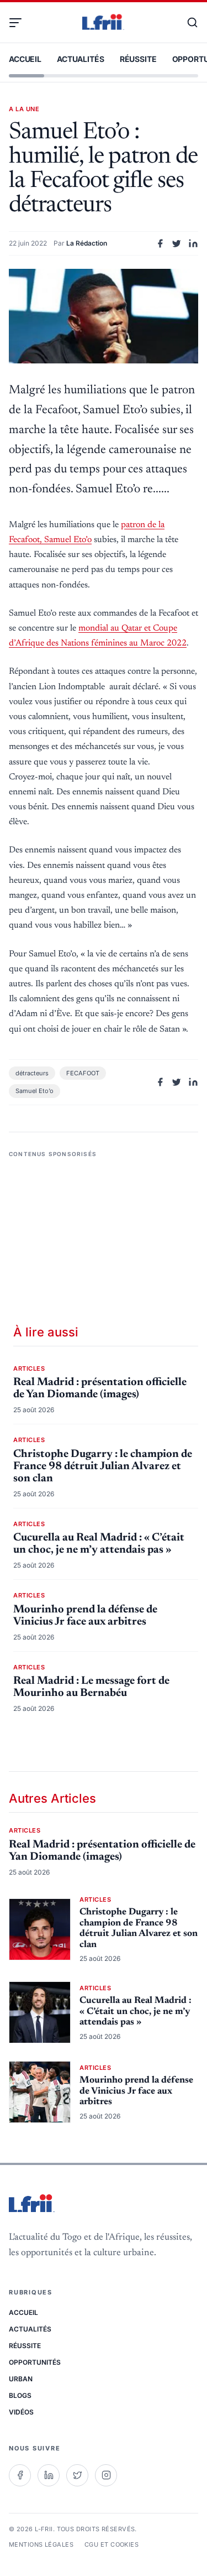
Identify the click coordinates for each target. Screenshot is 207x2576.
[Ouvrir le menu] (20, 23)
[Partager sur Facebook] (160, 243)
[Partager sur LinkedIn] (193, 243)
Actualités (81, 59)
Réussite (138, 59)
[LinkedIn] (49, 2475)
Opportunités (35, 2362)
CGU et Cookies (112, 2544)
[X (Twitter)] (77, 2475)
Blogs (20, 2395)
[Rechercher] (187, 23)
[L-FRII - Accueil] (103, 23)
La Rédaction (87, 243)
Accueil (25, 59)
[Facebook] (20, 2475)
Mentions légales (41, 2544)
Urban (21, 2379)
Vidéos (21, 2412)
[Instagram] (106, 2475)
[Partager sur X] (177, 243)
